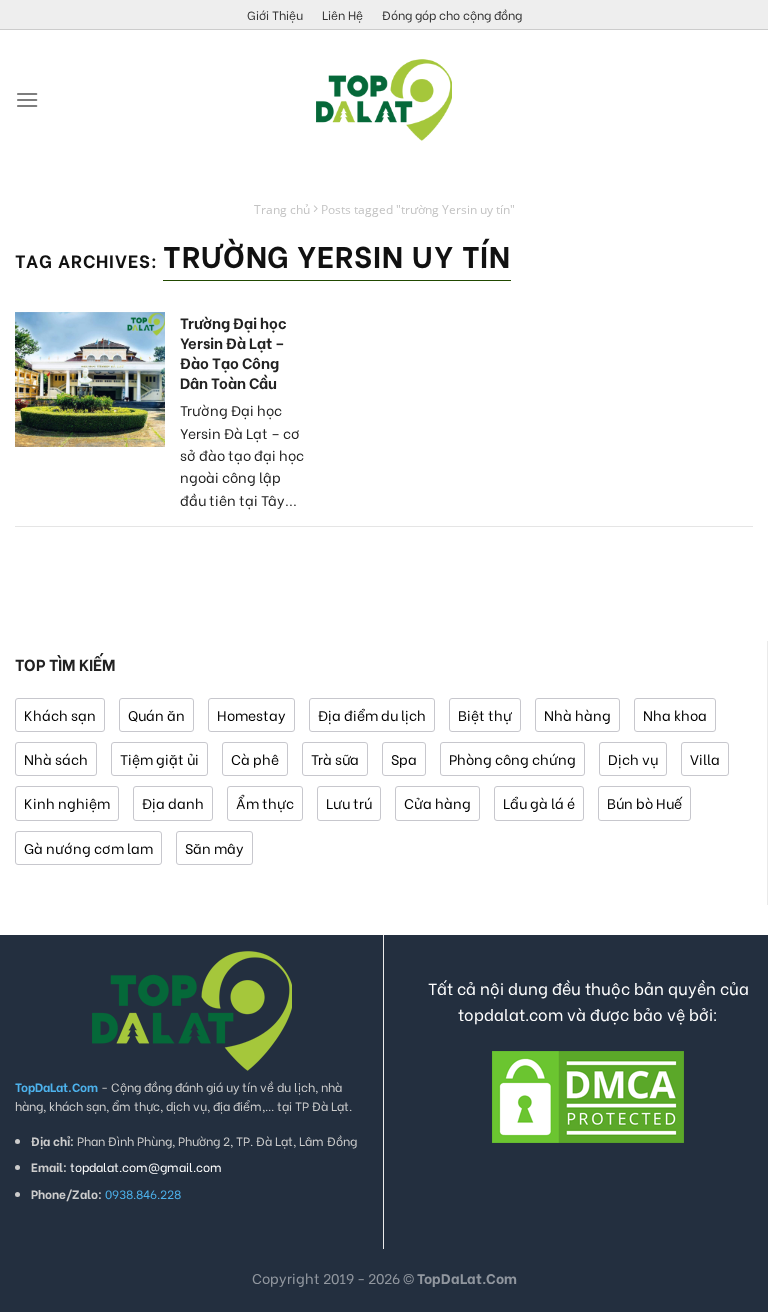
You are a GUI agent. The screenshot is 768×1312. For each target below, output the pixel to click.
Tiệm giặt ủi (159, 758)
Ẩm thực (265, 802)
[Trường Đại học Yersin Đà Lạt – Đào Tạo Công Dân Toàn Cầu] (90, 379)
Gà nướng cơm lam (88, 847)
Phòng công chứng (512, 758)
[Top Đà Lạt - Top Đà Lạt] (384, 100)
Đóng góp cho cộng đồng (452, 14)
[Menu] (27, 99)
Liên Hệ (342, 14)
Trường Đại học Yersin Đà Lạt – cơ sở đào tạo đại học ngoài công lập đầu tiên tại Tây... (242, 454)
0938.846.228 (143, 1193)
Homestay (251, 714)
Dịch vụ (633, 758)
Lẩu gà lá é (539, 802)
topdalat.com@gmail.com (146, 1166)
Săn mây (214, 847)
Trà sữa (335, 758)
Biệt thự (485, 714)
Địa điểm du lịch (372, 714)
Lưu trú (349, 802)
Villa (705, 758)
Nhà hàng (577, 714)
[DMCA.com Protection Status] (588, 1093)
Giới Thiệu (275, 14)
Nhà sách (56, 758)
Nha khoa (675, 714)
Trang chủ (282, 209)
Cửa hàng (437, 802)
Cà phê (255, 758)
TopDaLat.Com (467, 1277)
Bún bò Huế (644, 802)
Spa (404, 758)
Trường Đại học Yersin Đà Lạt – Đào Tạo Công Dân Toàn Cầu (233, 352)
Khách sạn (60, 714)
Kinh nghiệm (67, 802)
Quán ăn (156, 714)
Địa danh (173, 802)
